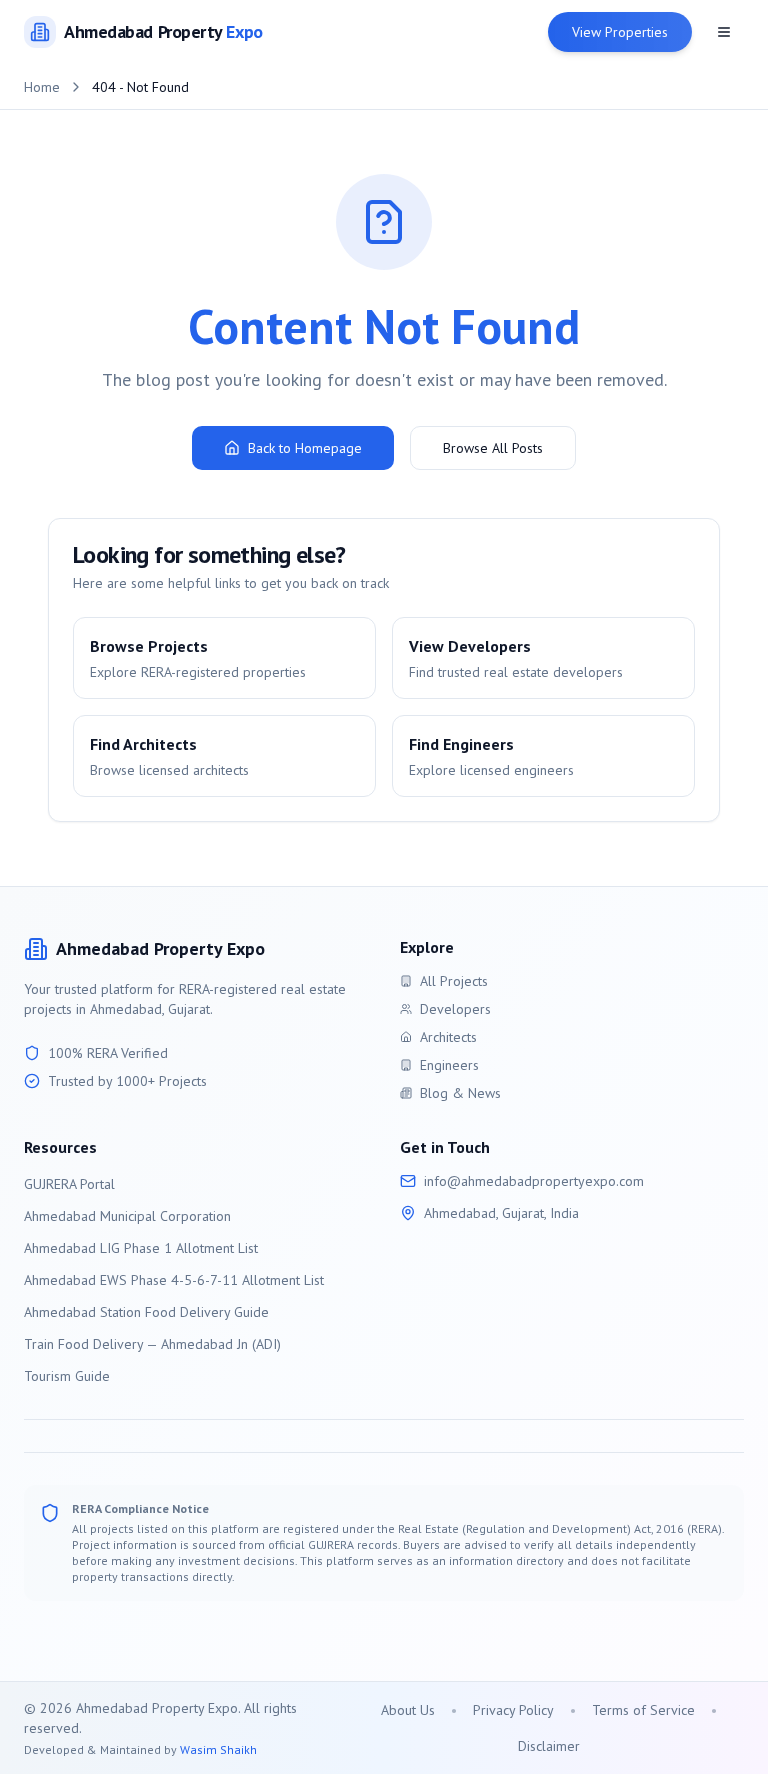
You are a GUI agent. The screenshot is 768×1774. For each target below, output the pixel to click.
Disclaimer (549, 1746)
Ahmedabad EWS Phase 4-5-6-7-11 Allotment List (174, 1280)
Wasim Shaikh (218, 1749)
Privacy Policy (513, 1710)
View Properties (620, 32)
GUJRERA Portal (69, 1184)
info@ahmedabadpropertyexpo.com (534, 1181)
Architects (448, 1037)
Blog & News (460, 1093)
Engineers (449, 1065)
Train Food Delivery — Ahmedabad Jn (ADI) (152, 1344)
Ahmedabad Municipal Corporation (127, 1216)
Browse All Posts (493, 448)
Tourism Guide (67, 1376)
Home (42, 87)
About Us (408, 1710)
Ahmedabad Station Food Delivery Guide (146, 1312)
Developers (455, 1009)
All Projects (454, 981)
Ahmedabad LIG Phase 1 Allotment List (141, 1248)
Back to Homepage (305, 448)
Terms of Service (643, 1710)
